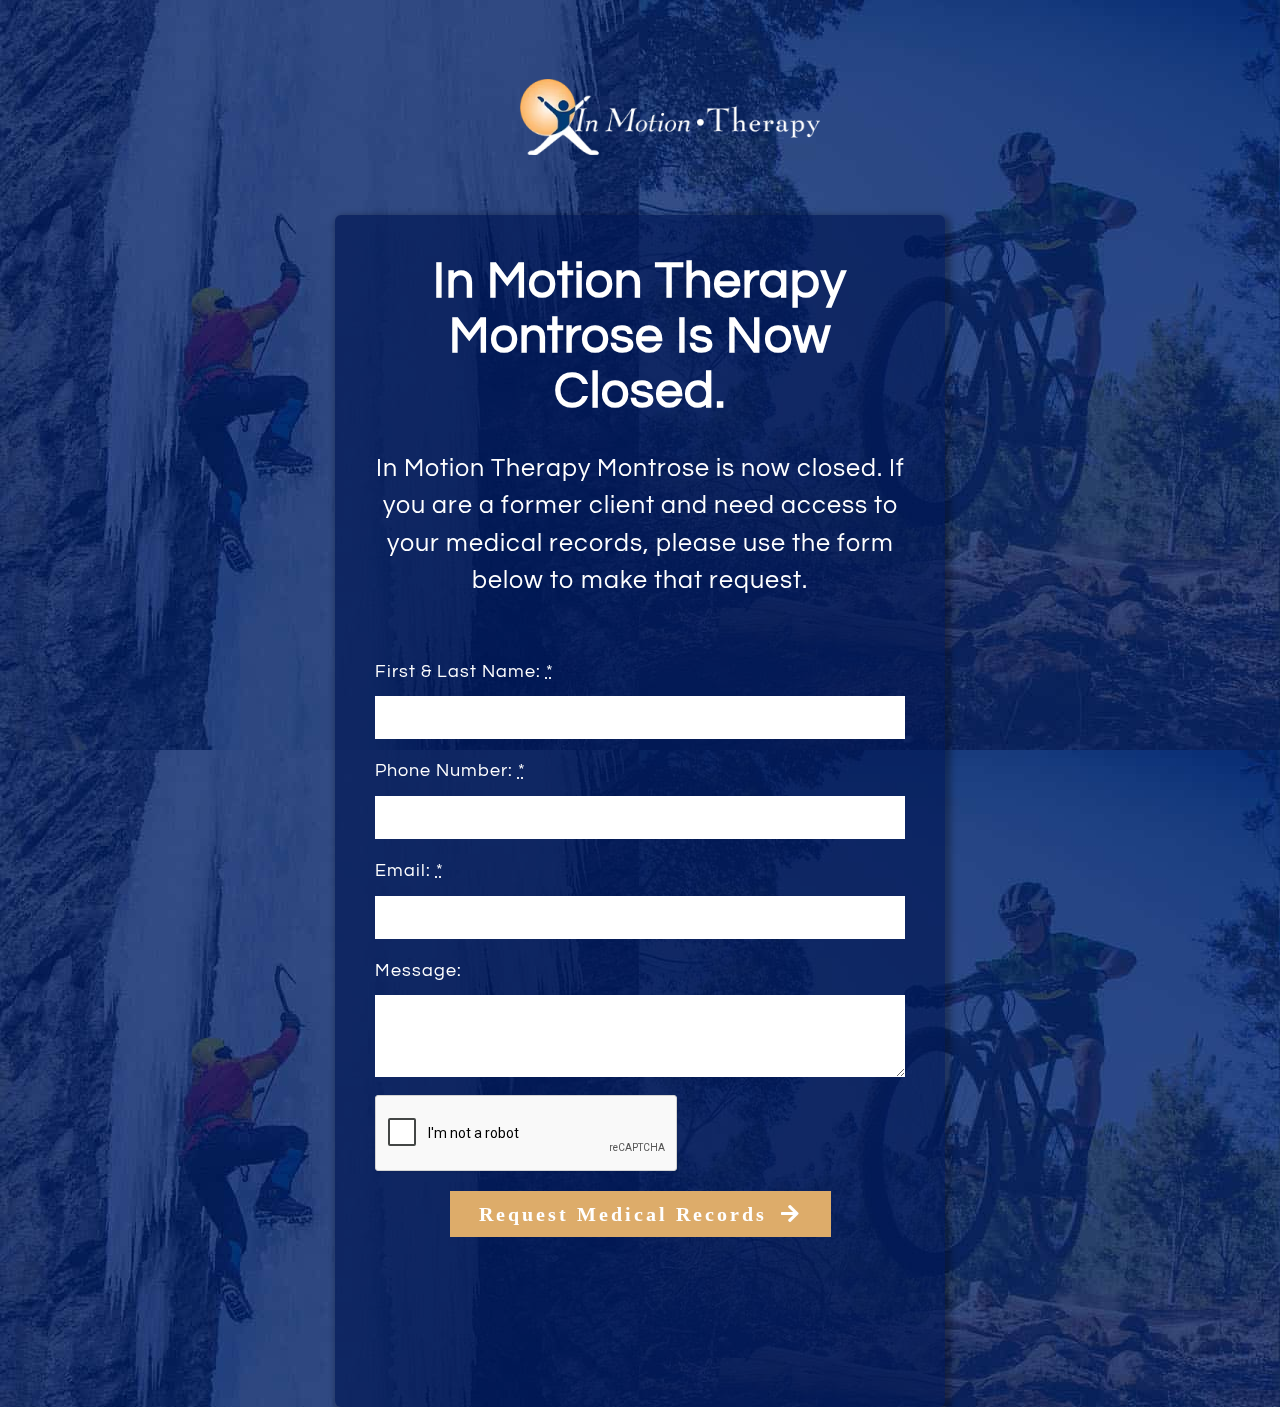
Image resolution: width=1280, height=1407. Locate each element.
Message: (418, 970)
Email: (409, 870)
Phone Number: (450, 770)
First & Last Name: (464, 671)
